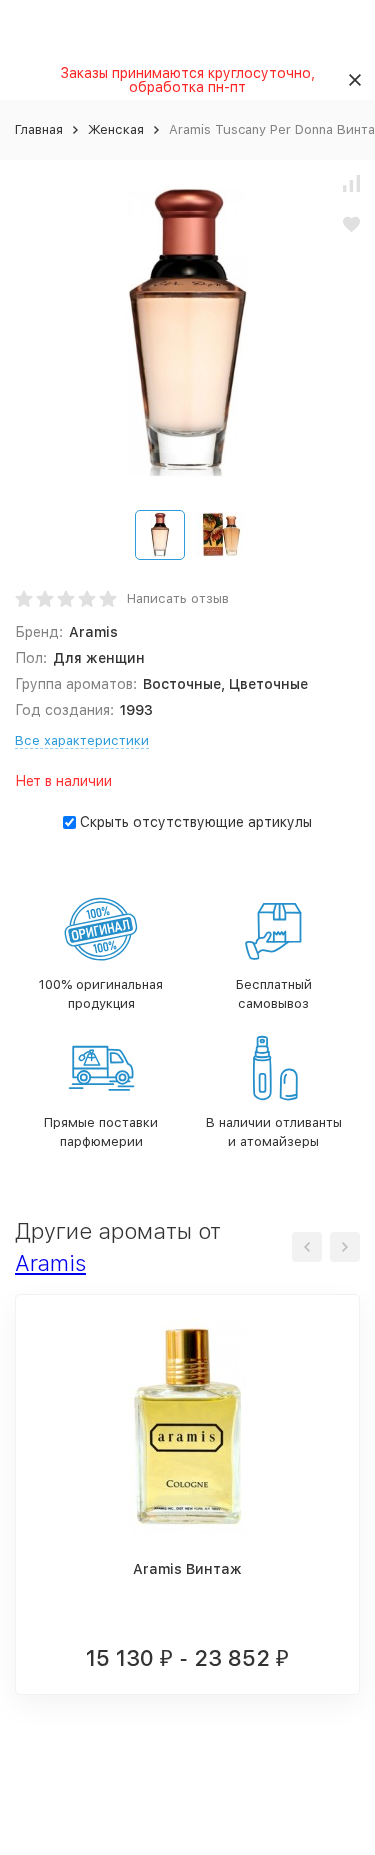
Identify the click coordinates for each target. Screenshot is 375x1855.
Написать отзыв (178, 598)
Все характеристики (82, 740)
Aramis (50, 1263)
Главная (39, 129)
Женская (116, 129)
